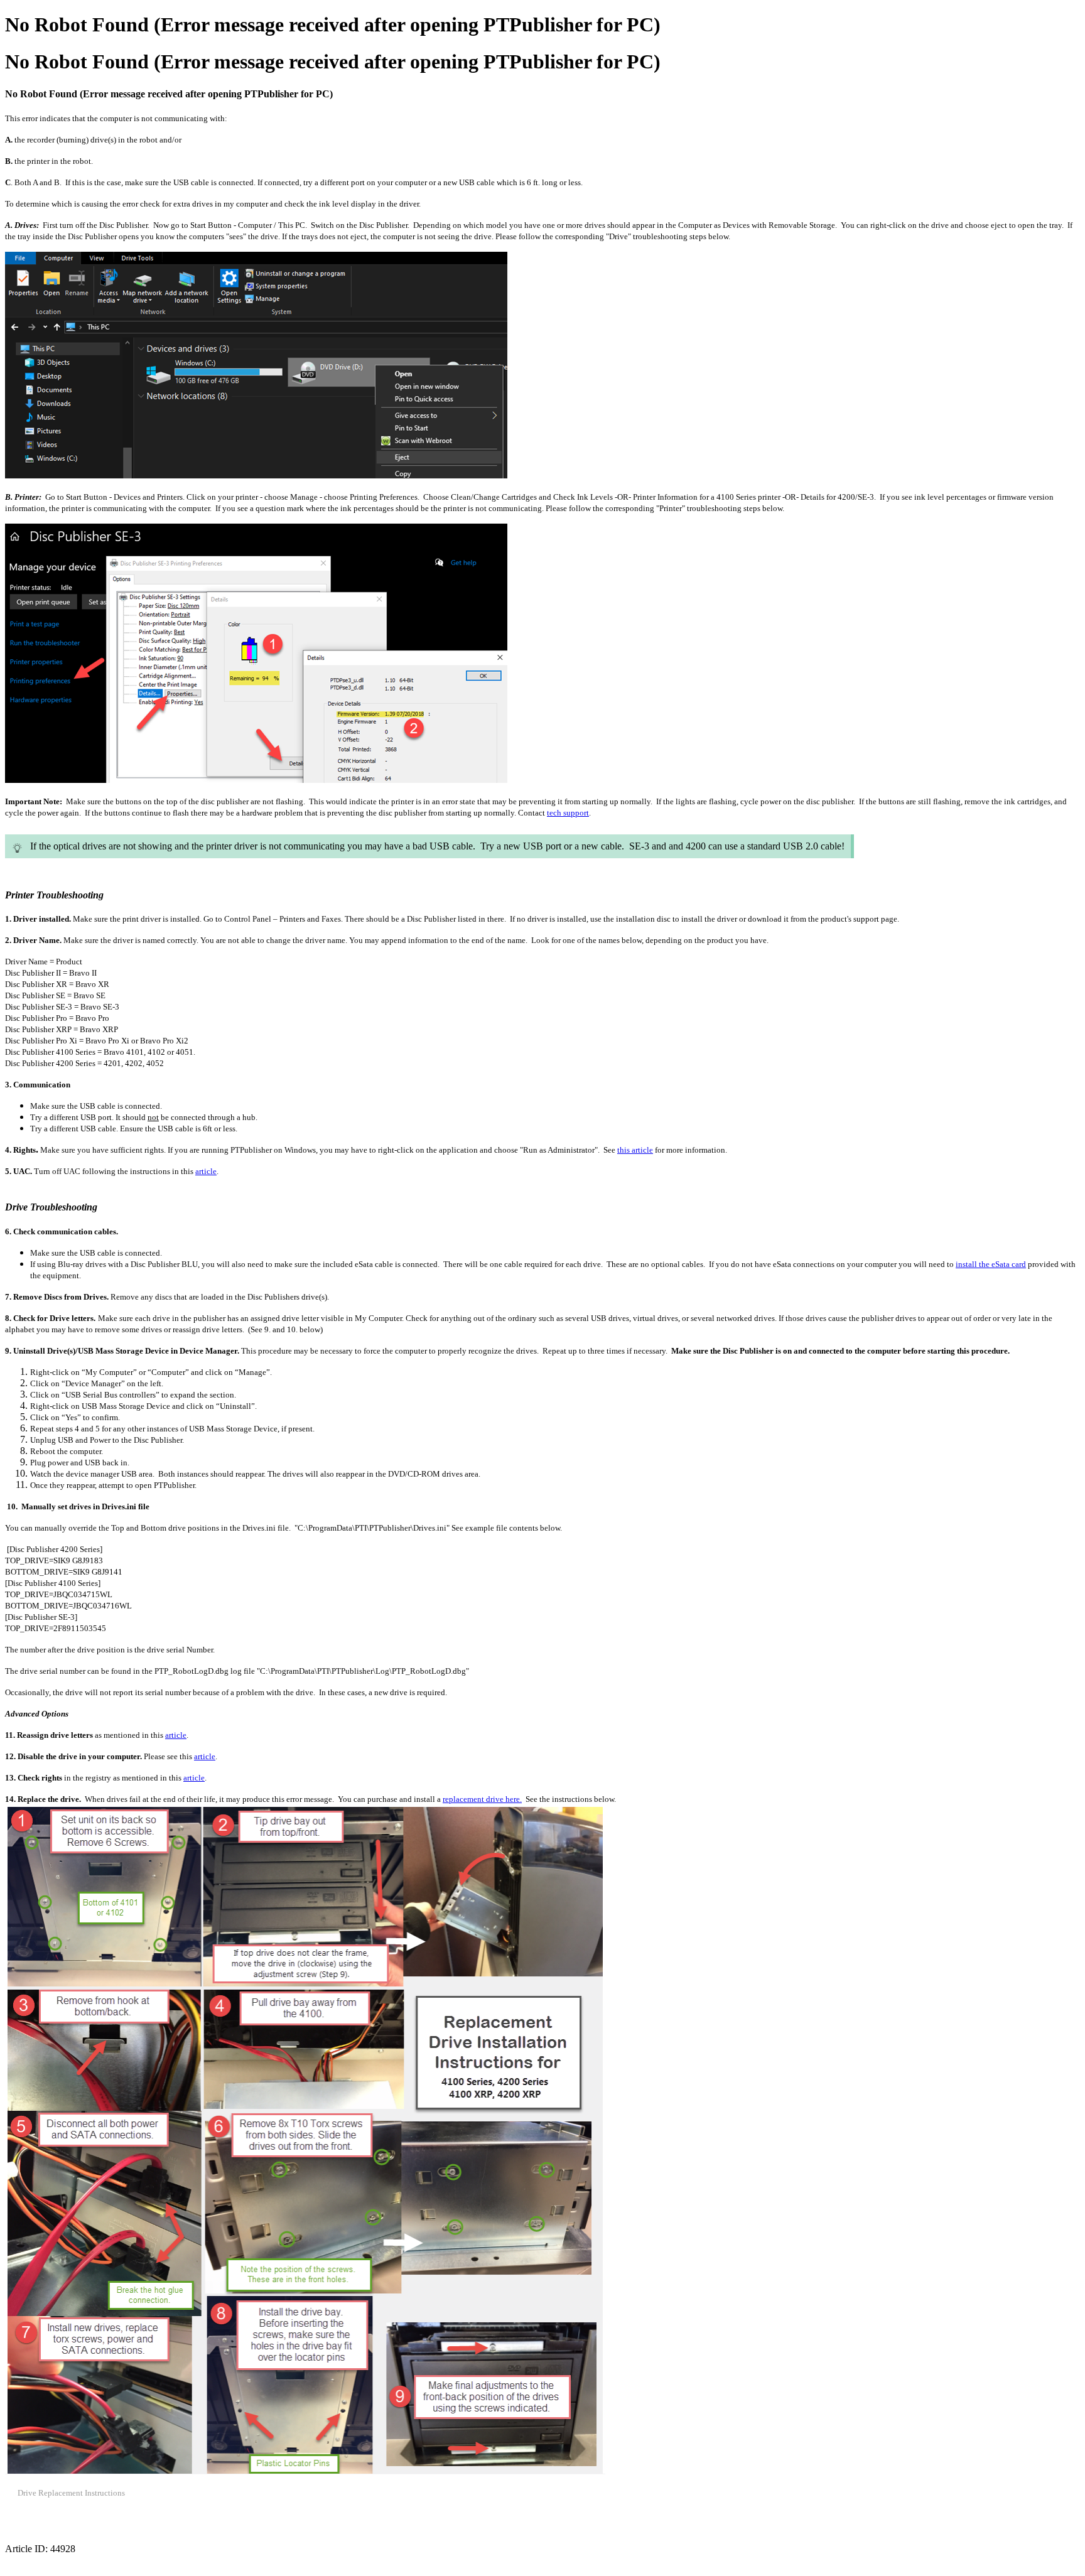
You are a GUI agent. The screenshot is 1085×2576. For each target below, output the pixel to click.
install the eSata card (991, 1264)
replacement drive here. (482, 1799)
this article (635, 1150)
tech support (568, 813)
